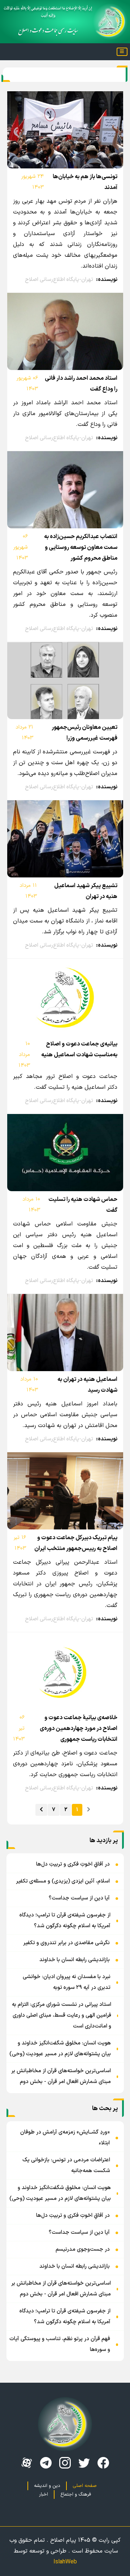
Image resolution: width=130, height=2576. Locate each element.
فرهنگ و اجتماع (76, 2494)
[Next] (41, 1810)
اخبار (44, 2494)
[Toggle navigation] (122, 52)
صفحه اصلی (85, 2486)
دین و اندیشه (47, 2486)
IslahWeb (65, 2562)
